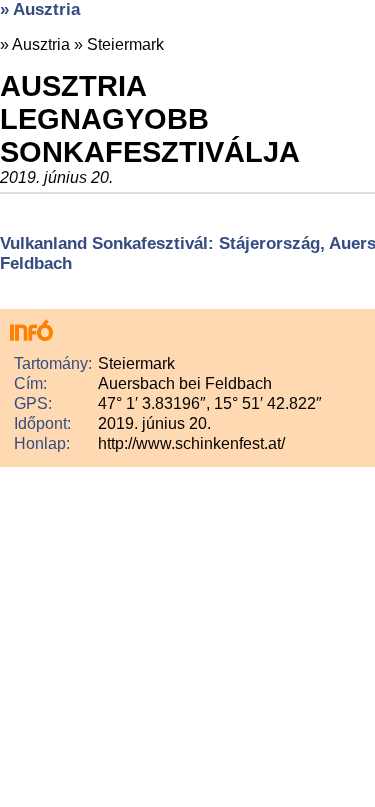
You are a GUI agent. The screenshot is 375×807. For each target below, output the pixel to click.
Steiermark (125, 44)
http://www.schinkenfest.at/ (191, 443)
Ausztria (41, 44)
